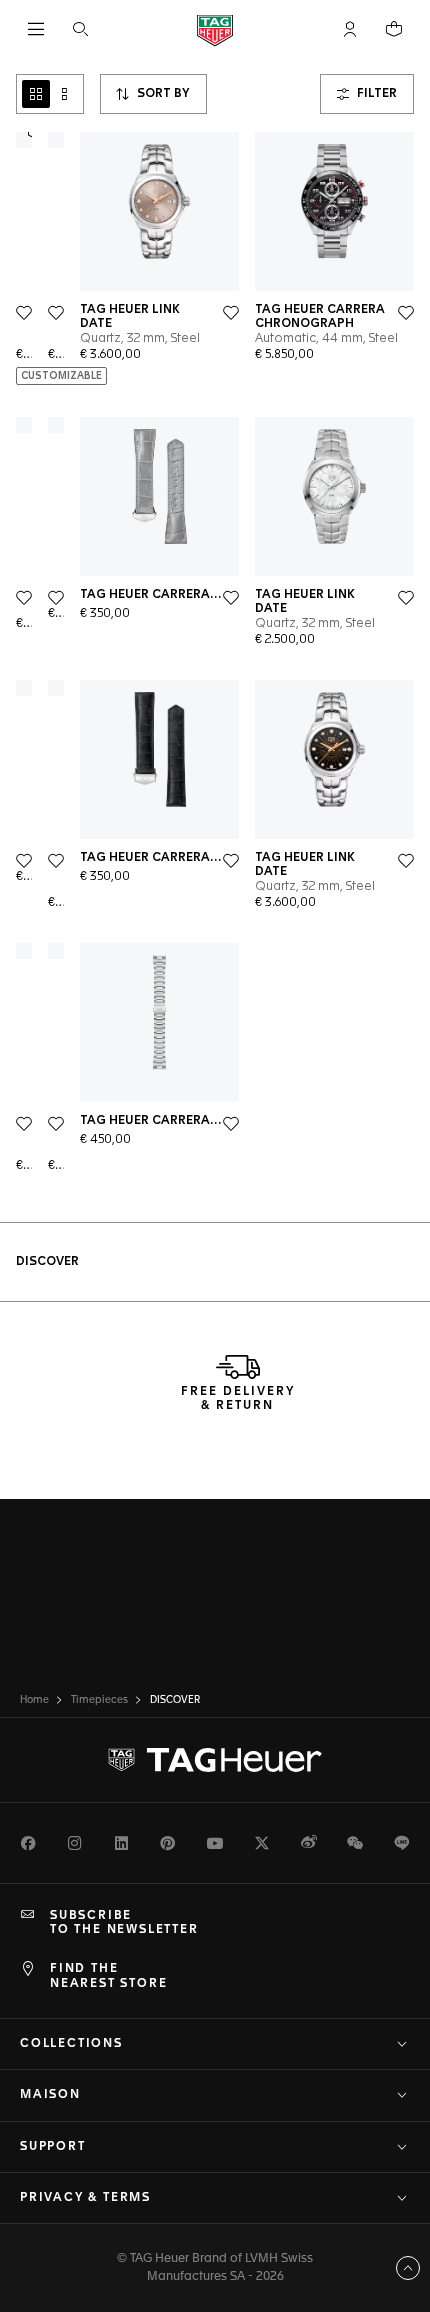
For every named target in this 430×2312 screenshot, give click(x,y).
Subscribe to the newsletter (124, 1923)
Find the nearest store (108, 1976)
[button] (350, 29)
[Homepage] (215, 29)
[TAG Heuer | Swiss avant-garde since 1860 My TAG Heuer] (215, 1760)
